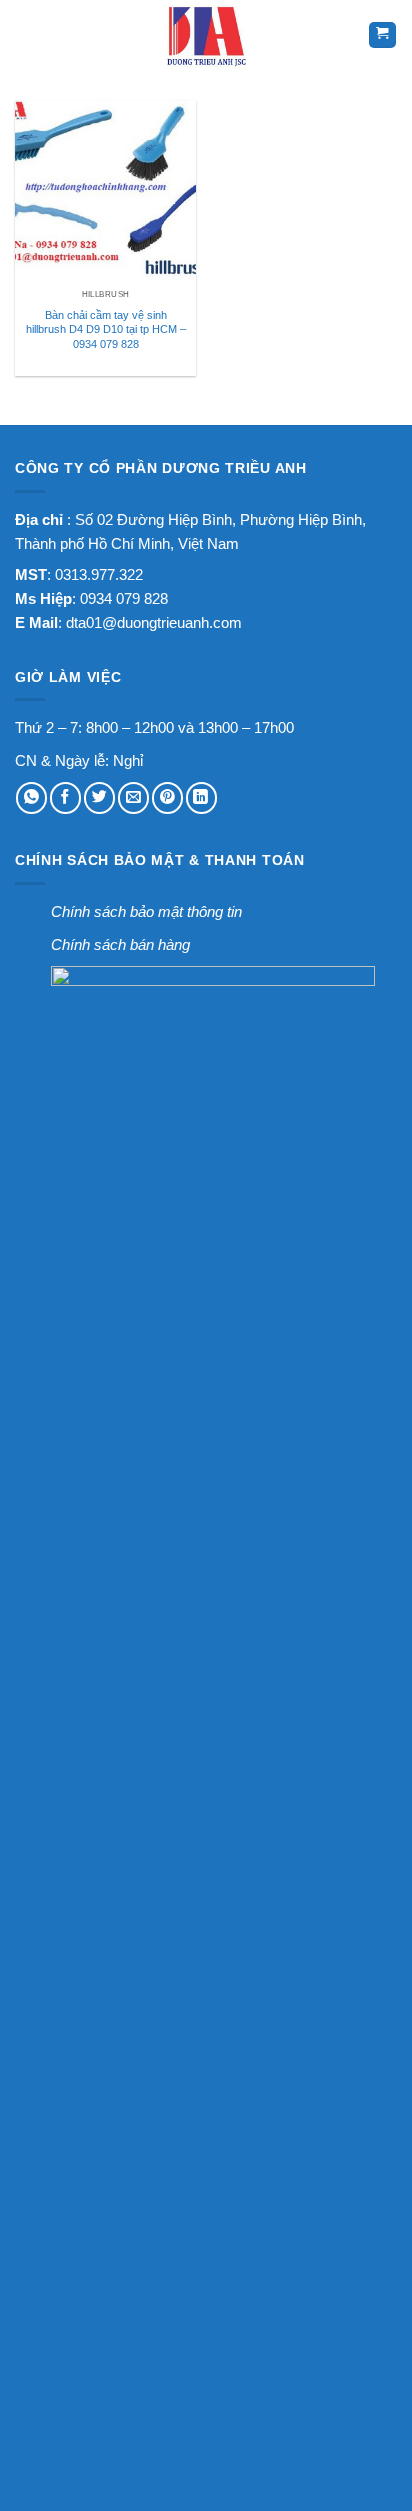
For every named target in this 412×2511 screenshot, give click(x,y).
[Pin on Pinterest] (167, 797)
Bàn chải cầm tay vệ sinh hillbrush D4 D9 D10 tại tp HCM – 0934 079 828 (106, 329)
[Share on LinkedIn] (201, 797)
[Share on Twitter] (99, 797)
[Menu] (28, 35)
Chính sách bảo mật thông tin (146, 911)
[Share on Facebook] (65, 797)
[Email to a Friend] (133, 797)
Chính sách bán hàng (120, 944)
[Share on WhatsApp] (31, 797)
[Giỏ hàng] (382, 35)
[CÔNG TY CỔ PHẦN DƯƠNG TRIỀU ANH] (206, 35)
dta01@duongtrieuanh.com (154, 622)
